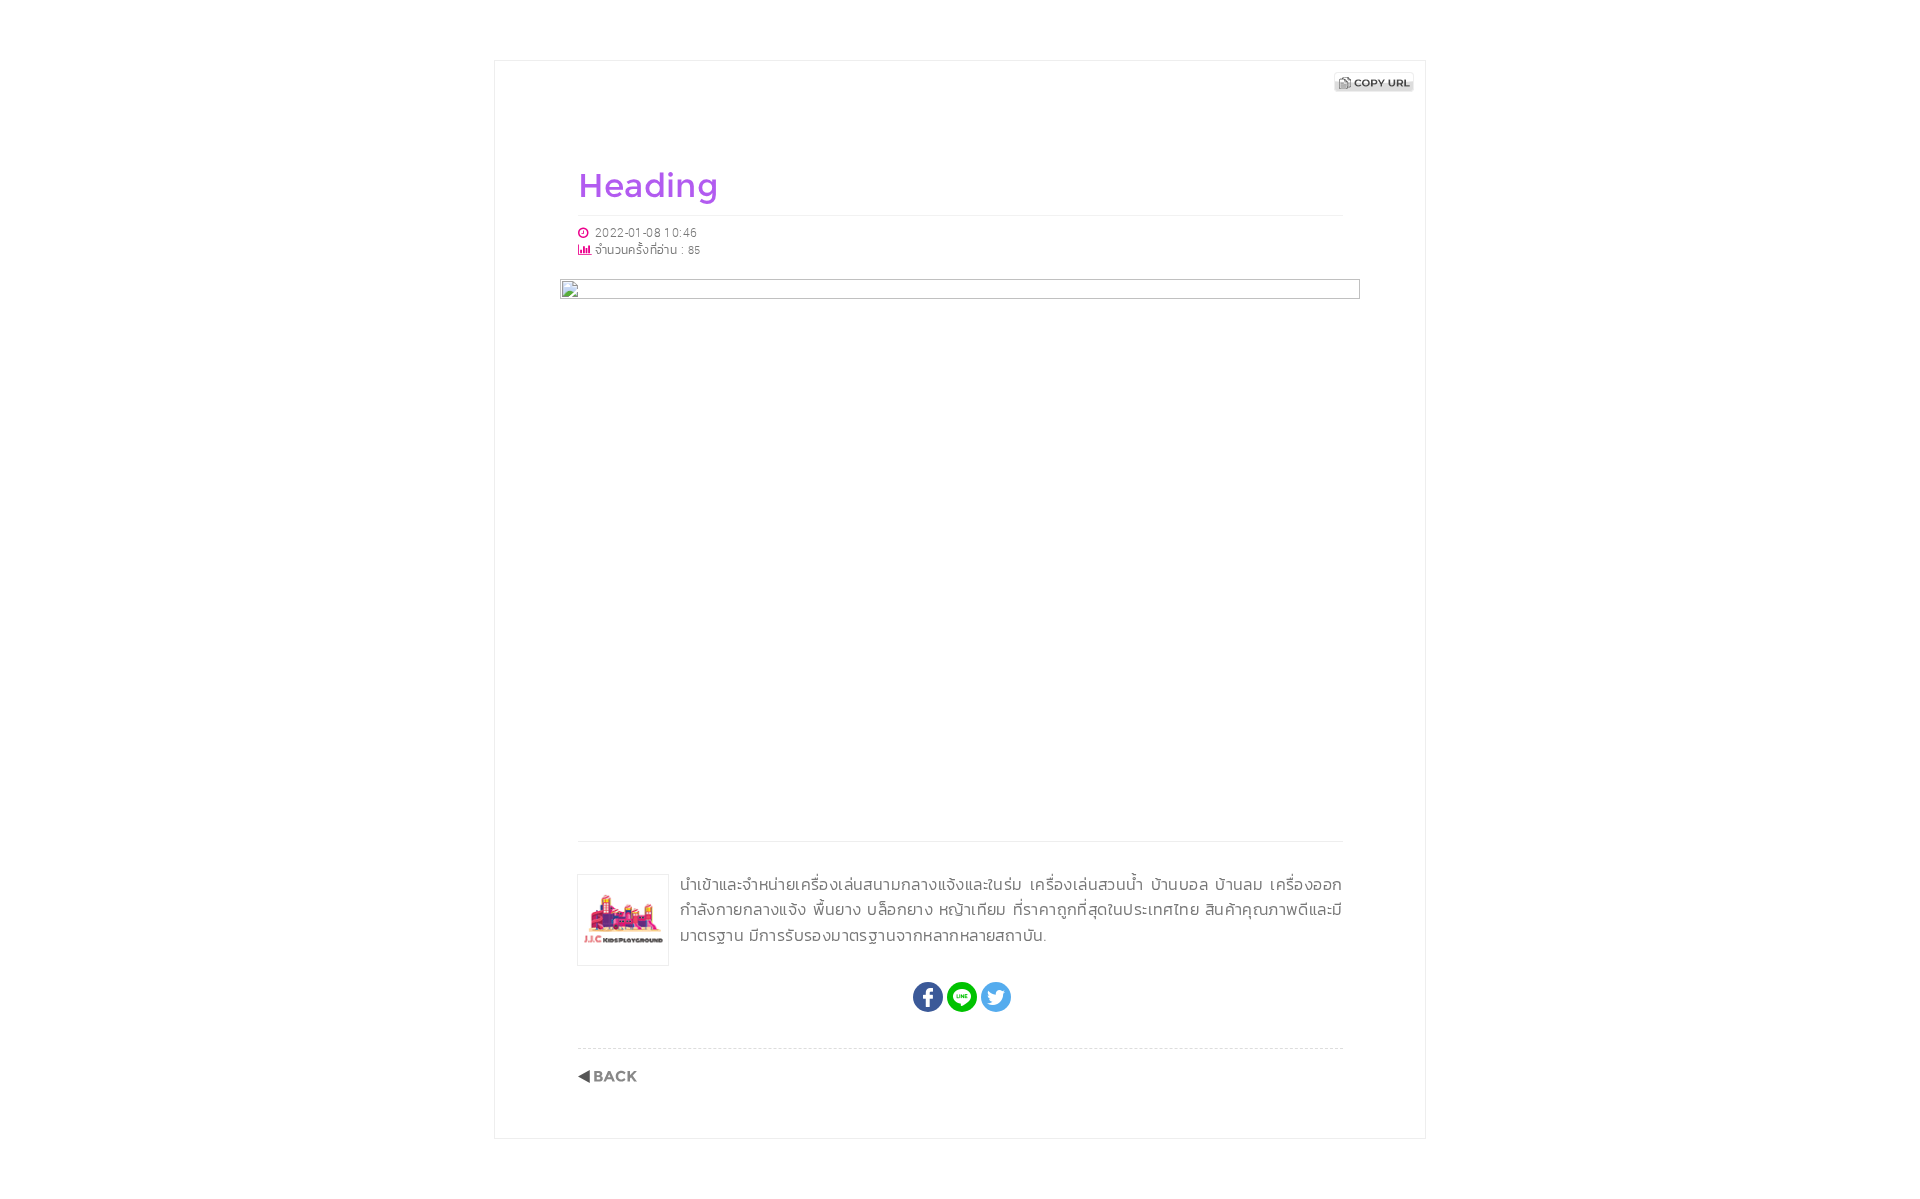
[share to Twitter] (996, 997)
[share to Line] (962, 997)
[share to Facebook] (928, 997)
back (607, 1076)
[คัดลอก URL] (1374, 82)
